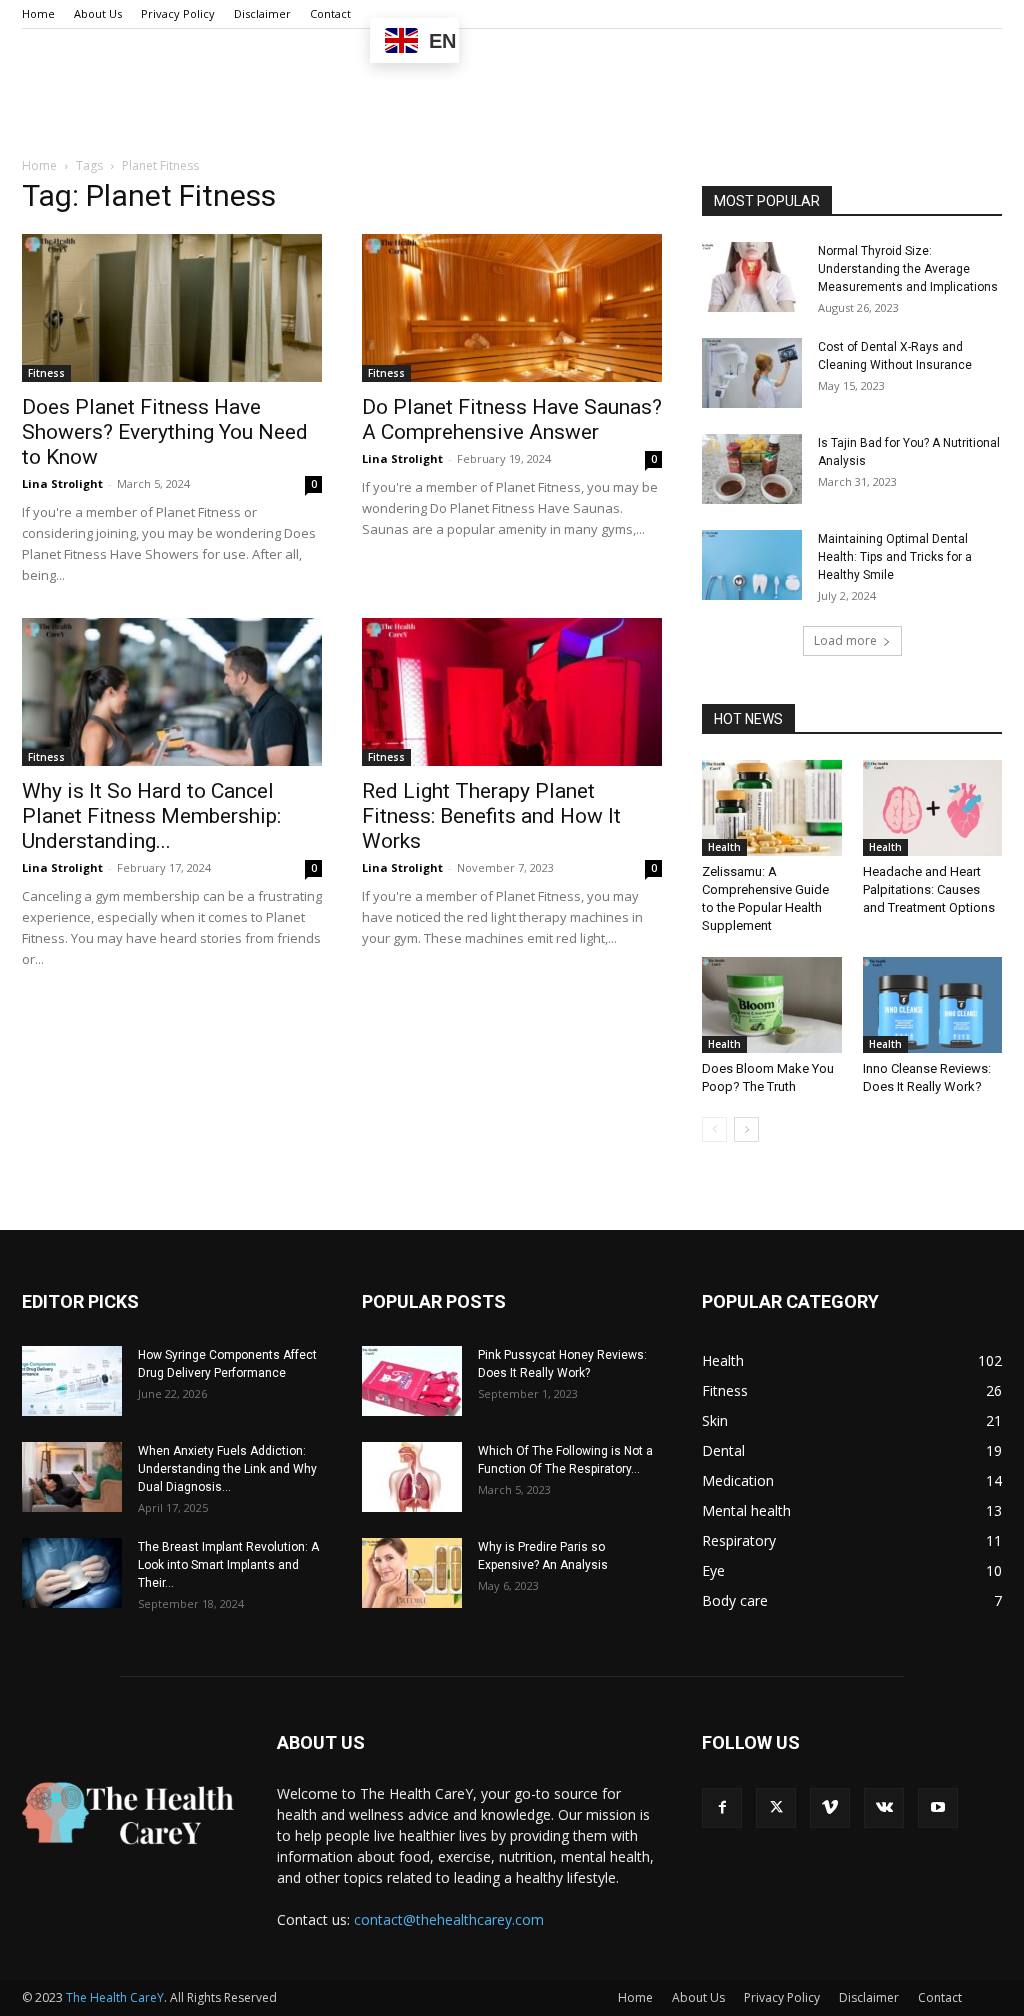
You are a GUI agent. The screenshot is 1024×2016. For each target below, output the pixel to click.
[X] (776, 1808)
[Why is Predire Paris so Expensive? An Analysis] (412, 1573)
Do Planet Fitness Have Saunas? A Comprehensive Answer (512, 419)
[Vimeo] (830, 1808)
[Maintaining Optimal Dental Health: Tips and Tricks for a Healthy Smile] (752, 565)
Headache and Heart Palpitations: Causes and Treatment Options (929, 889)
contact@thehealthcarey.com (449, 1919)
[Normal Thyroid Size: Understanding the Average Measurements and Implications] (752, 277)
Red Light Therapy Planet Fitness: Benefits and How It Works (491, 816)
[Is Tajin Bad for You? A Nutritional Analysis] (752, 469)
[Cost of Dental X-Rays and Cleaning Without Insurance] (752, 373)
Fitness (46, 373)
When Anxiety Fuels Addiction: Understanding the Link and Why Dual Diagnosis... (227, 1469)
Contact (330, 13)
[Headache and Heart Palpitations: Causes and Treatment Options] (933, 808)
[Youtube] (938, 1808)
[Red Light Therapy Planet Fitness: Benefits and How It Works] (512, 692)
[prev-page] (714, 1129)
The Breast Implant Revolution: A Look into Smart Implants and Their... (228, 1565)
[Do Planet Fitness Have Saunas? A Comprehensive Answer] (512, 308)
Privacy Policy (178, 13)
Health (724, 847)
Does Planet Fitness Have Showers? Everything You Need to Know (165, 432)
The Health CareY (115, 1997)
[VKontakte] (884, 1808)
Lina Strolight (62, 483)
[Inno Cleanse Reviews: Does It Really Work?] (933, 1005)
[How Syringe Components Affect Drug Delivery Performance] (72, 1381)
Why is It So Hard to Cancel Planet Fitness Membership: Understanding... (151, 816)
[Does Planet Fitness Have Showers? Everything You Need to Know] (172, 308)
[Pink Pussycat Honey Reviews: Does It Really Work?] (412, 1381)
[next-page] (746, 1129)
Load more (845, 640)
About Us (98, 13)
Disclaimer (262, 13)
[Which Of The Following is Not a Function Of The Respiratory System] (412, 1477)
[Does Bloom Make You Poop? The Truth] (772, 1005)
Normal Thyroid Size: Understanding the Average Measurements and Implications (908, 269)
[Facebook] (722, 1808)
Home (38, 13)
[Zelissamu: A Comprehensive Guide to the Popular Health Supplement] (772, 808)
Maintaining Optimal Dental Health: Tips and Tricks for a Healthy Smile (895, 557)
